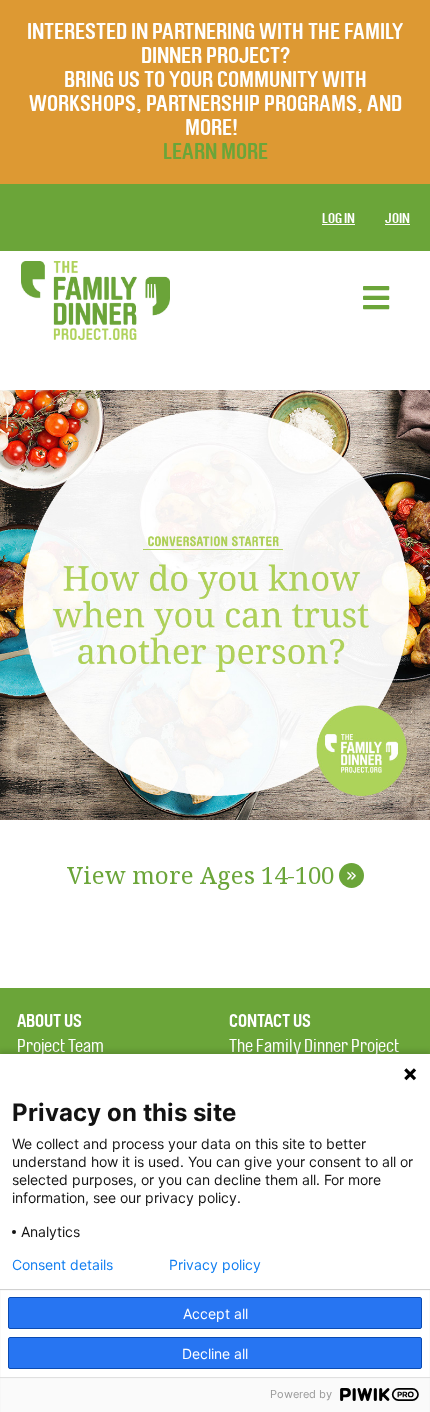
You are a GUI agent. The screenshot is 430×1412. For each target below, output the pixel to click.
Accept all (215, 1313)
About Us (49, 1021)
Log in (338, 218)
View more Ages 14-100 (212, 876)
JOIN (397, 218)
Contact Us (270, 1021)
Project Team (60, 1046)
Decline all (215, 1353)
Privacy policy (215, 1265)
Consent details (62, 1265)
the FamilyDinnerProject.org (95, 300)
